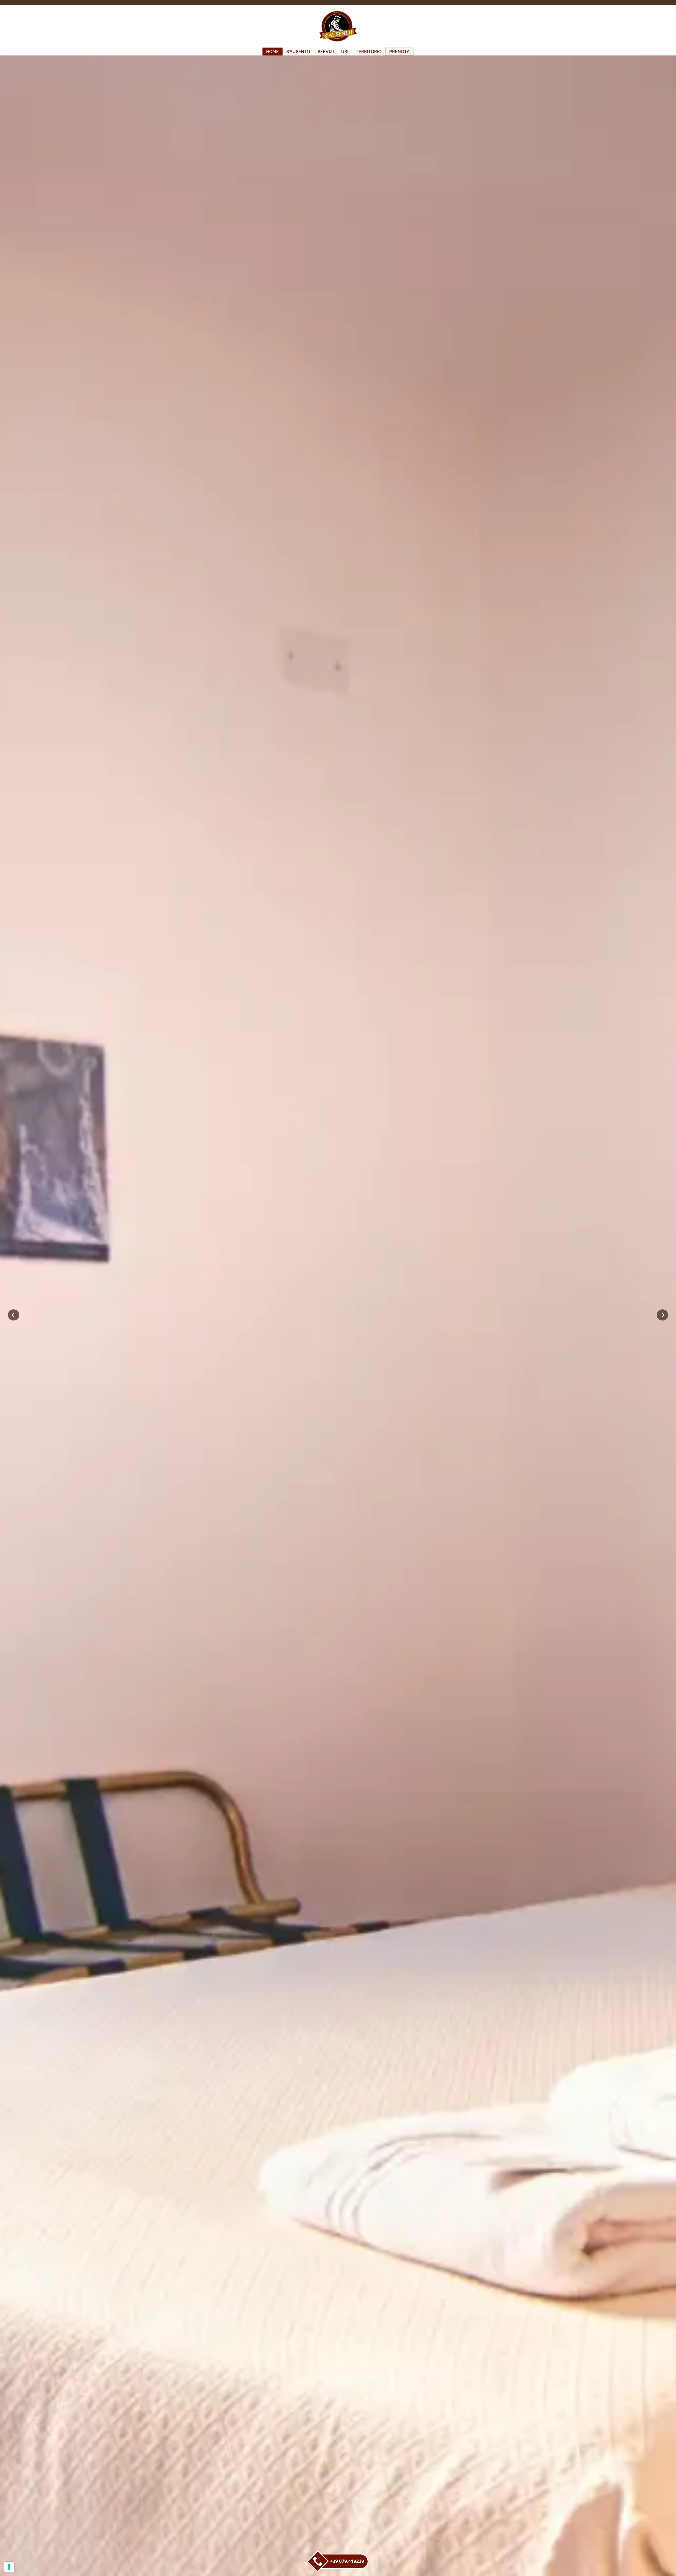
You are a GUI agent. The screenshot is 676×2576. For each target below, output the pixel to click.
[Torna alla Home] (338, 26)
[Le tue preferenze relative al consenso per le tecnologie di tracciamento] (9, 2567)
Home (273, 52)
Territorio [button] (369, 52)
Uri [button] (345, 52)
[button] (14, 1315)
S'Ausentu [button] (298, 52)
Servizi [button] (326, 52)
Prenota (400, 52)
